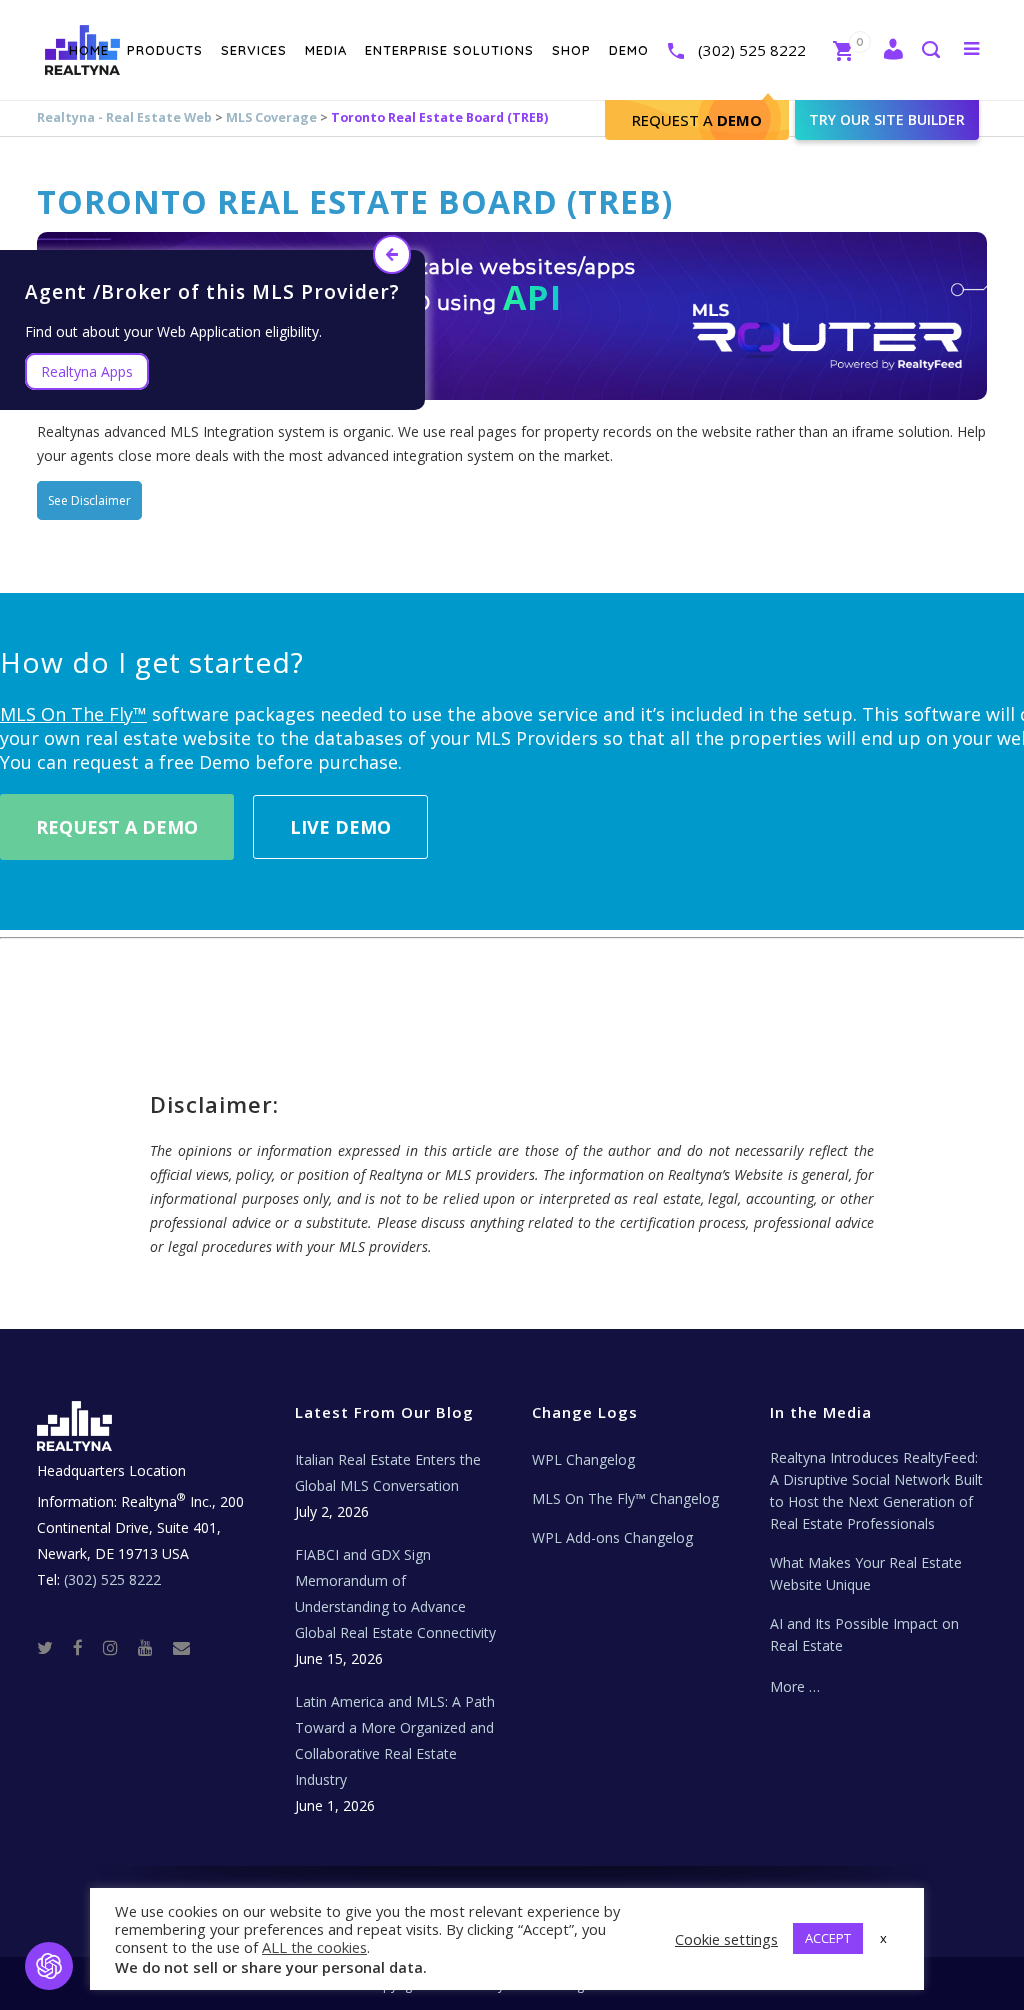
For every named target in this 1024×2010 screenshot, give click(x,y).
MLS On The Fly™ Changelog (625, 1498)
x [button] (883, 1938)
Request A (697, 120)
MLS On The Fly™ (73, 714)
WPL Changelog (583, 1459)
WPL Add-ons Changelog (612, 1537)
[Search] (930, 51)
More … (795, 1686)
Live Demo (340, 827)
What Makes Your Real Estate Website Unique (866, 1573)
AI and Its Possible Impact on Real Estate (864, 1634)
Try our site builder (887, 119)
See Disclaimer (89, 500)
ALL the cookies (314, 1947)
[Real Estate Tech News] (181, 1646)
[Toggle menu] (967, 48)
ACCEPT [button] (828, 1938)
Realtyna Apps (87, 371)
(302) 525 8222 (752, 50)
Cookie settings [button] (726, 1939)
